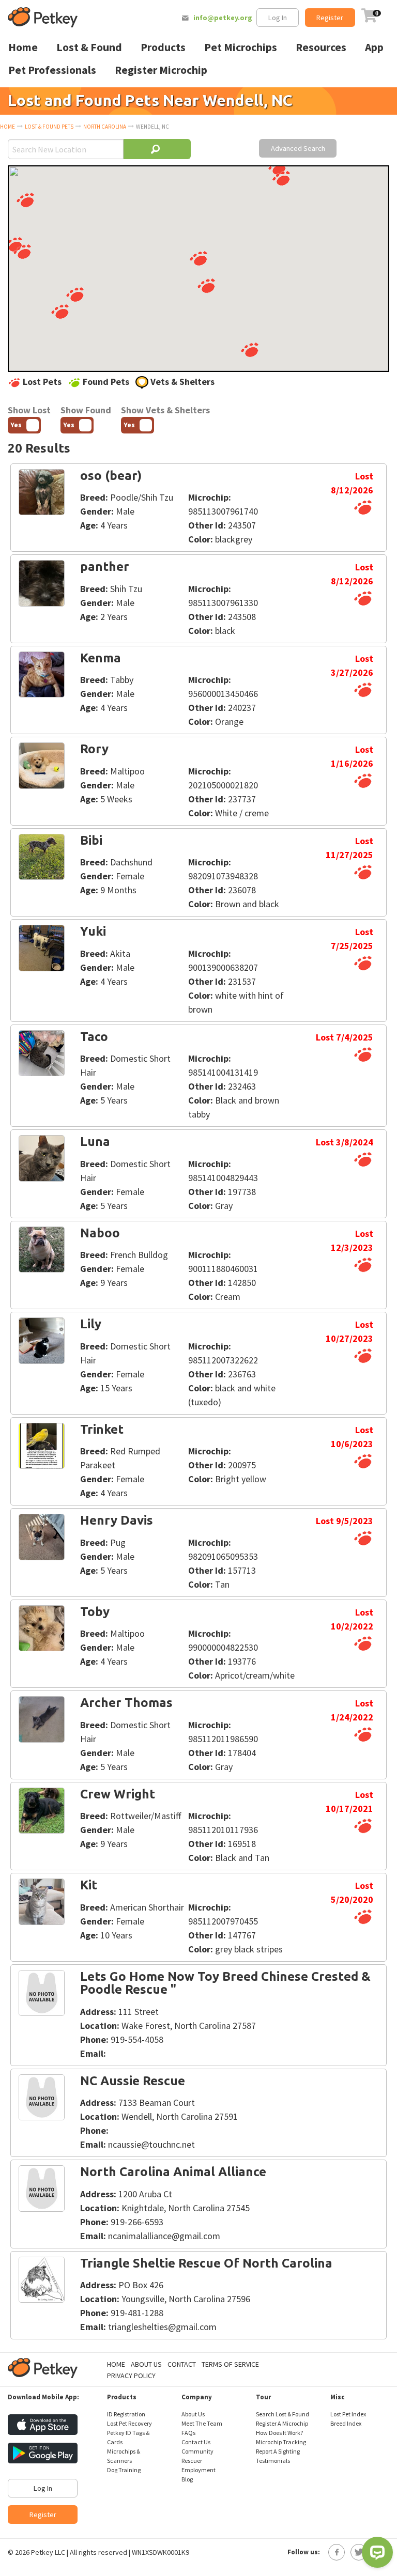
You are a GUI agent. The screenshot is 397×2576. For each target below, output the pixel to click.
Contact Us (196, 2442)
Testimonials (273, 2461)
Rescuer (192, 2461)
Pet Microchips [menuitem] (241, 47)
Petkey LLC (48, 2552)
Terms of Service (230, 2364)
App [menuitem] (374, 47)
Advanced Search (298, 148)
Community (197, 2451)
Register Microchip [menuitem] (161, 70)
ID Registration (126, 2414)
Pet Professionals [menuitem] (52, 70)
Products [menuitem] (163, 47)
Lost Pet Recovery (129, 2423)
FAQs (188, 2433)
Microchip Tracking (281, 2442)
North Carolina (105, 127)
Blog (187, 2479)
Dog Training (124, 2470)
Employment (198, 2470)
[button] (25, 200)
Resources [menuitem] (321, 47)
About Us (146, 2364)
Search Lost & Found (283, 2414)
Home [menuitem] (23, 47)
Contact (182, 2364)
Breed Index (346, 2423)
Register (330, 18)
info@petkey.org (223, 18)
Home (7, 127)
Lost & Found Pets (49, 127)
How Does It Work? (279, 2433)
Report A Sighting (278, 2451)
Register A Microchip (282, 2423)
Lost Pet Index (348, 2414)
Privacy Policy (131, 2376)
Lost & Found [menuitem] (89, 47)
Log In (278, 18)
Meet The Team (202, 2423)
